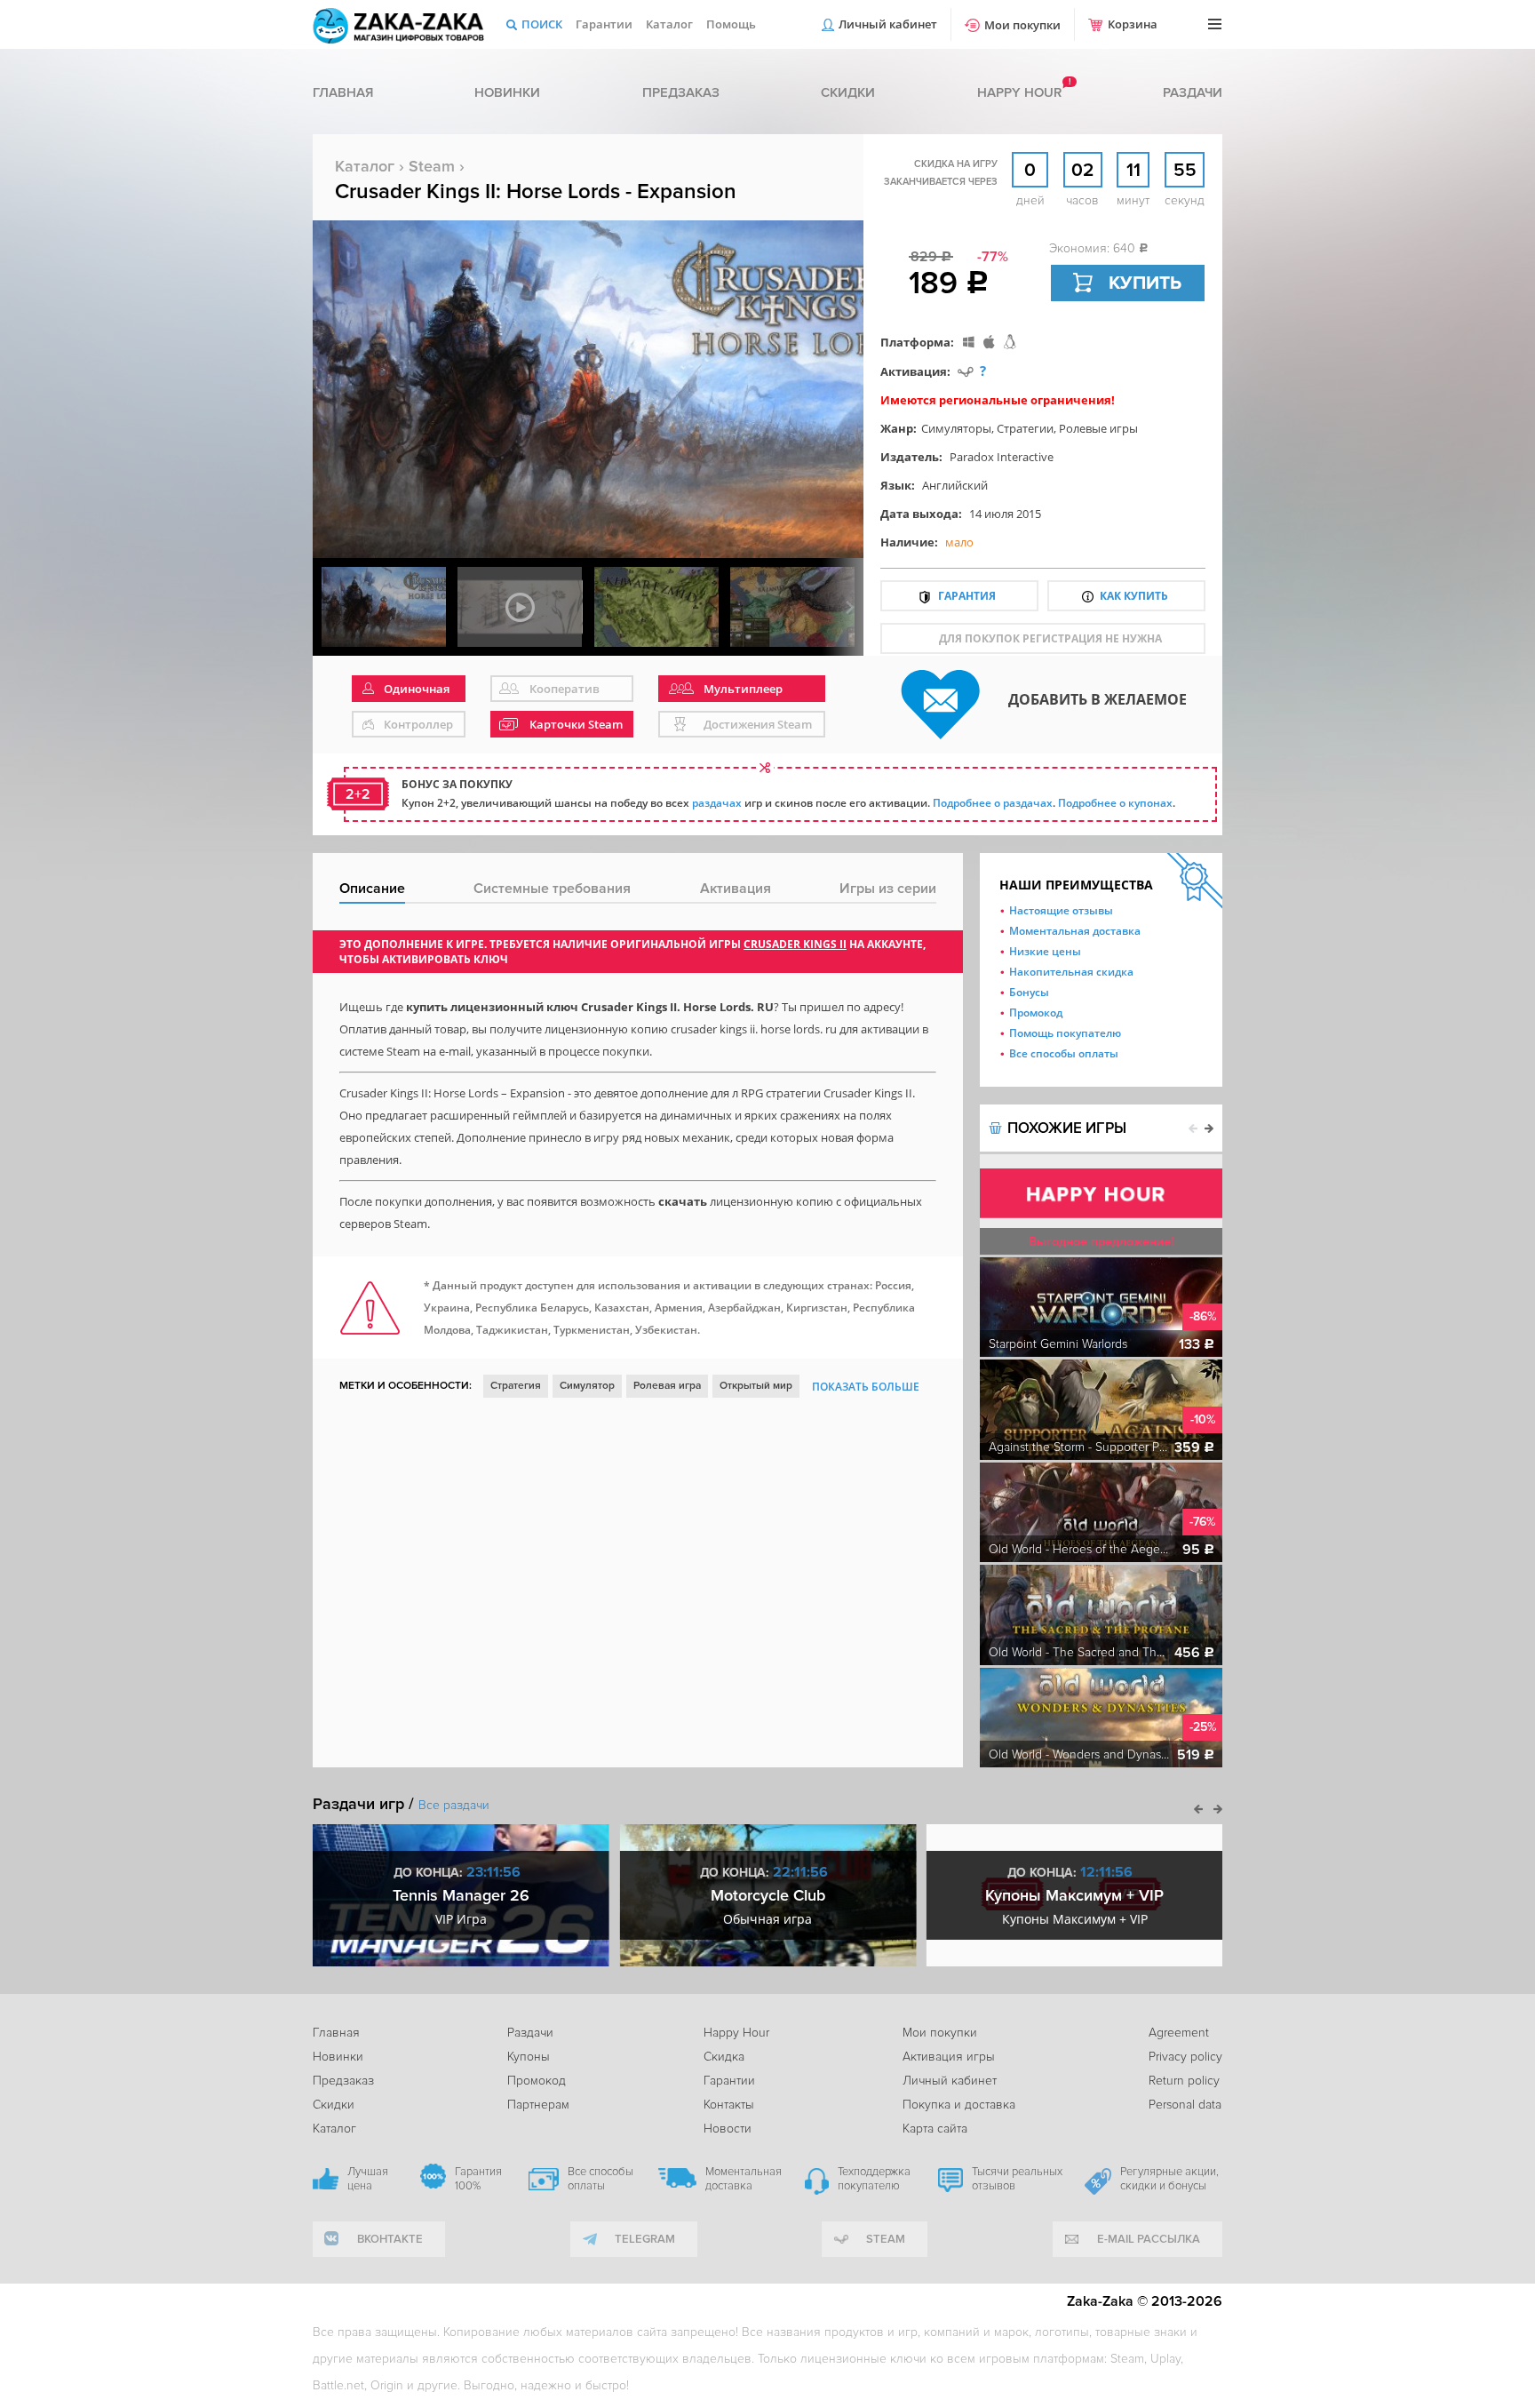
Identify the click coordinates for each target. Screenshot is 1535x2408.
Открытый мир (756, 1386)
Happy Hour (736, 2033)
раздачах (717, 803)
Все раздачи (454, 1805)
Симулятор (587, 1386)
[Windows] (969, 342)
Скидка (724, 2057)
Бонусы (1029, 992)
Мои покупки (1022, 25)
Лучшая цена (368, 2179)
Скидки (848, 92)
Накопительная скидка (1071, 972)
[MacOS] (989, 342)
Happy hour (1019, 92)
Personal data (1185, 2105)
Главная (343, 92)
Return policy (1184, 2081)
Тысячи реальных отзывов (1017, 2179)
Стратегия (516, 1386)
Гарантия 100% (478, 2179)
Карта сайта (935, 2129)
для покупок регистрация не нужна (1050, 638)
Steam (432, 166)
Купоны (529, 2057)
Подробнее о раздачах (993, 803)
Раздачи (1193, 92)
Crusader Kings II (795, 944)
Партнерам (538, 2105)
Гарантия (967, 596)
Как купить (1134, 596)
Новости (728, 2129)
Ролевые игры (1098, 428)
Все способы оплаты (1064, 1053)
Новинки (507, 92)
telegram (645, 2239)
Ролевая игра (667, 1386)
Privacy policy (1185, 2057)
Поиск (542, 24)
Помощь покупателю (1065, 1033)
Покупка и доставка (959, 2105)
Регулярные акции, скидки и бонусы (1169, 2179)
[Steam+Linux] (1010, 342)
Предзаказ (681, 92)
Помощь (731, 24)
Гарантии (604, 24)
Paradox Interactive (1002, 457)
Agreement (1179, 2033)
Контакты (729, 2105)
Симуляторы (956, 428)
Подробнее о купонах (1115, 803)
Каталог (669, 24)
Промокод (1036, 1013)
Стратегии (1025, 428)
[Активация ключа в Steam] (966, 371)
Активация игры (949, 2057)
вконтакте (390, 2239)
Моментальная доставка (1075, 931)
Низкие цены (1045, 951)
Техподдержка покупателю (874, 2179)
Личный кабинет (888, 24)
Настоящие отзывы (1061, 910)
